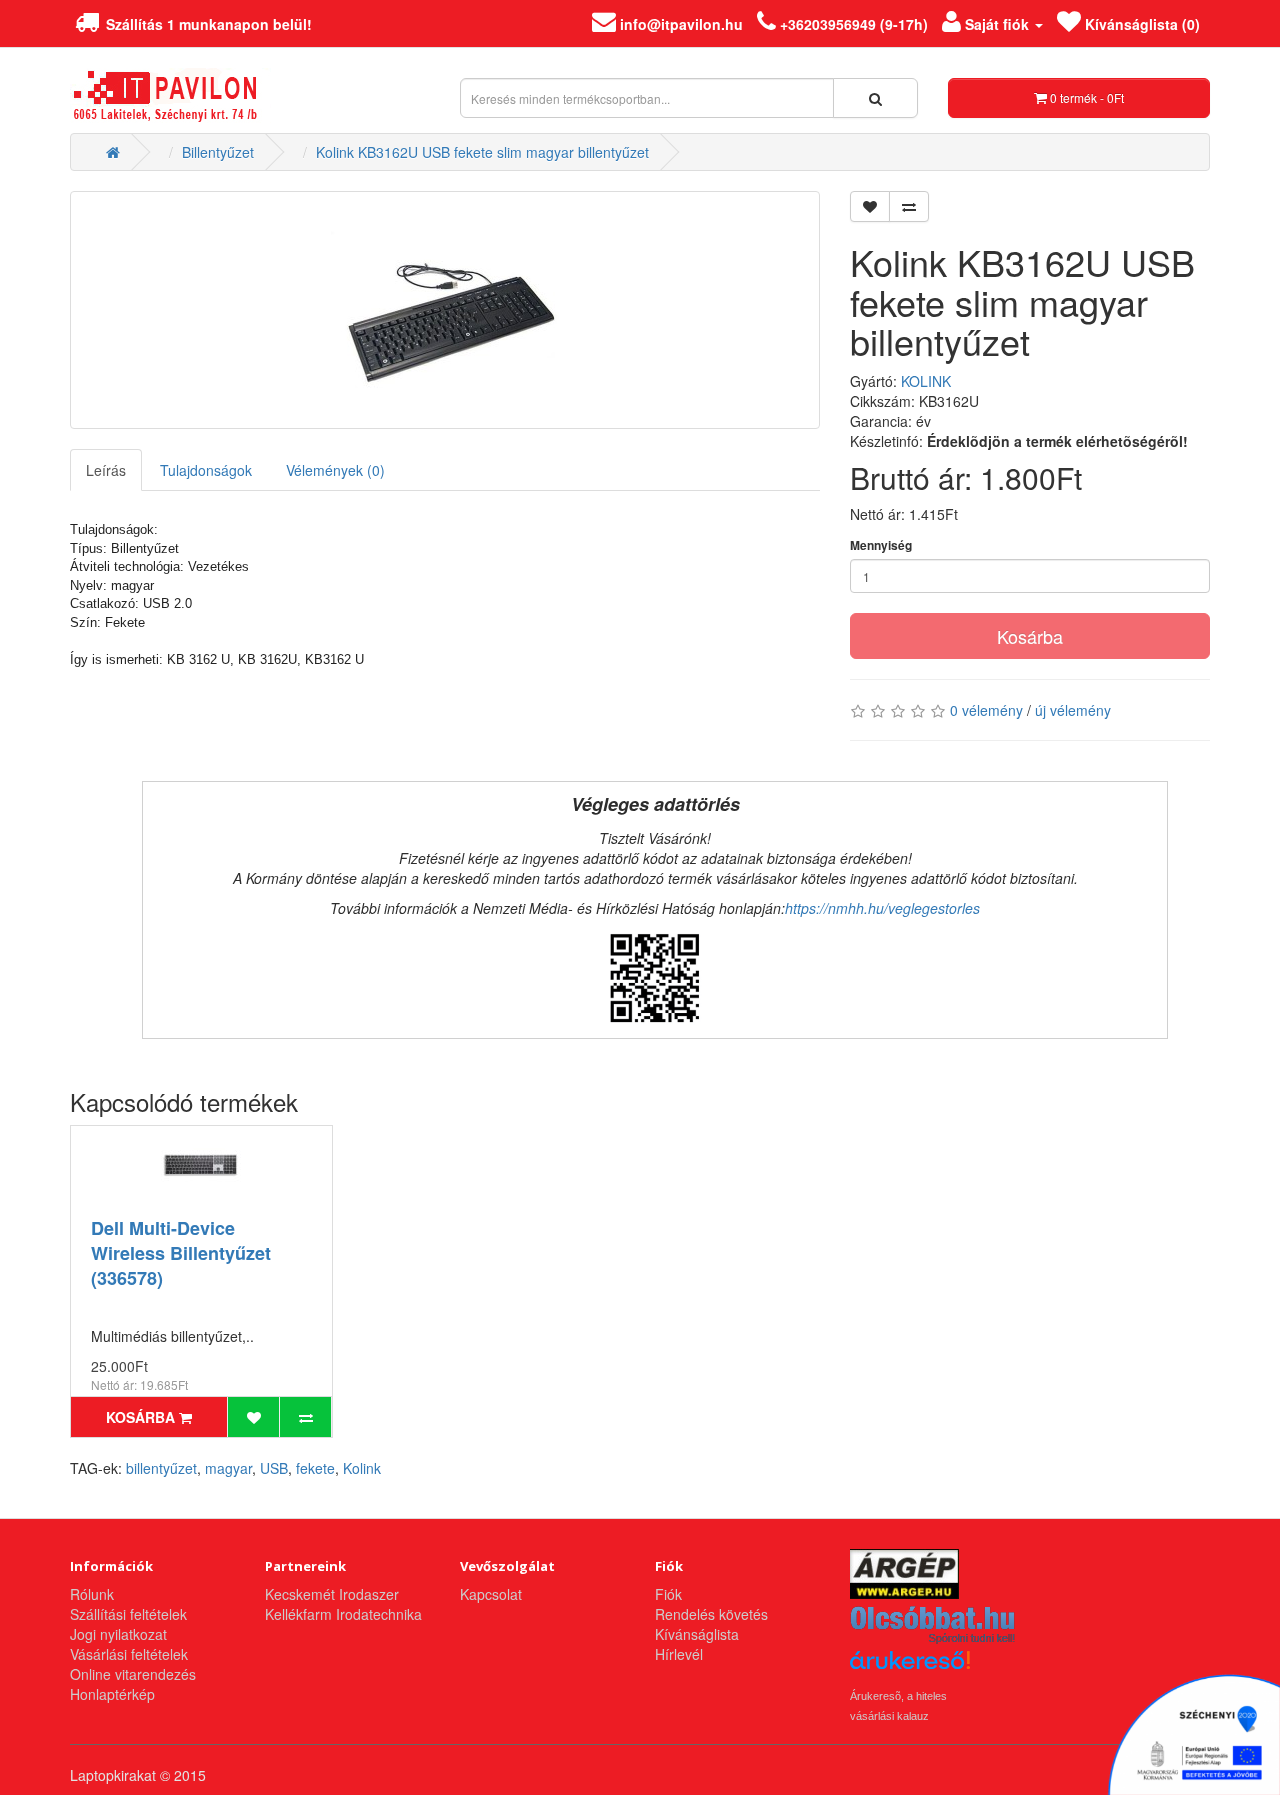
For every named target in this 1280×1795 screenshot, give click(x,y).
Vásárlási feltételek (129, 1654)
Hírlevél (679, 1654)
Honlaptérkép (112, 1694)
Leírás (106, 470)
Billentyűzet (218, 152)
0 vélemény (986, 710)
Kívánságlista (697, 1634)
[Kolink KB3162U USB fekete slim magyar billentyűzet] (445, 310)
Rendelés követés (711, 1614)
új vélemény (1073, 710)
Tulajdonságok (206, 470)
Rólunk (92, 1594)
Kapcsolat (491, 1594)
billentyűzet (161, 1468)
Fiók (668, 1594)
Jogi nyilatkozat (118, 1634)
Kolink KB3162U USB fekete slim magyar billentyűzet (482, 152)
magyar (228, 1468)
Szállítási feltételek (128, 1614)
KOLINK (926, 381)
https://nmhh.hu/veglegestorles (882, 908)
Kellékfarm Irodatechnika (343, 1614)
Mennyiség (881, 545)
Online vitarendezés (133, 1674)
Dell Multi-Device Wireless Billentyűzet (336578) (181, 1253)
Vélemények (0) (335, 470)
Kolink (362, 1468)
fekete (315, 1468)
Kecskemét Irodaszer (332, 1594)
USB (274, 1468)
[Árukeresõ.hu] (910, 1667)
